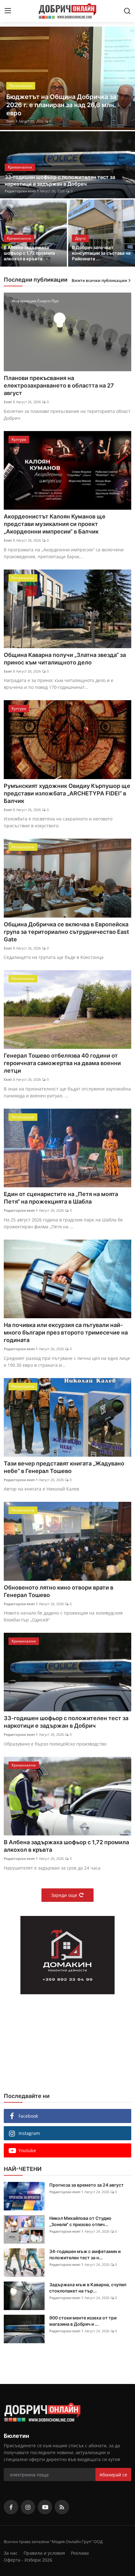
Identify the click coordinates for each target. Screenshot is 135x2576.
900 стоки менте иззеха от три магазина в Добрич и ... (83, 2321)
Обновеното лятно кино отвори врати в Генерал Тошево (59, 1591)
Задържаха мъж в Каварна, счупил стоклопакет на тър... (88, 2288)
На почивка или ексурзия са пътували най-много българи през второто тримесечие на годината (66, 1332)
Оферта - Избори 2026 (28, 2560)
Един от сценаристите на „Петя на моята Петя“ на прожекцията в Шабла (61, 1198)
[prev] (8, 78)
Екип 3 (9, 402)
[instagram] (28, 2507)
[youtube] (45, 2507)
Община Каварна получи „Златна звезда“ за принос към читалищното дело (65, 659)
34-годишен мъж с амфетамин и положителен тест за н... (85, 2254)
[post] (67, 78)
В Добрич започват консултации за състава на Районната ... (101, 253)
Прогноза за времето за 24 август (86, 2185)
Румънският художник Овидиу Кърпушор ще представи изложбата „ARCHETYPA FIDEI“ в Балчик (67, 793)
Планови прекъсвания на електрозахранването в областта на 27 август (59, 385)
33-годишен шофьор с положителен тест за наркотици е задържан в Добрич (60, 180)
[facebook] (11, 2507)
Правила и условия (44, 2553)
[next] (127, 78)
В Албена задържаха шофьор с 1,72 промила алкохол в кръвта (29, 253)
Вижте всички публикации (99, 280)
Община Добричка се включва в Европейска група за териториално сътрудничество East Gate (66, 932)
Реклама (80, 2553)
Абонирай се (113, 2475)
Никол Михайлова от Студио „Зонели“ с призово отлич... (80, 2221)
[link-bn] (67, 1955)
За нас (11, 2553)
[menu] (8, 11)
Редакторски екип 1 (23, 121)
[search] (127, 11)
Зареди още (64, 1895)
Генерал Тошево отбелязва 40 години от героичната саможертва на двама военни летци (62, 1063)
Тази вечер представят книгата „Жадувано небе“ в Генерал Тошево (64, 1467)
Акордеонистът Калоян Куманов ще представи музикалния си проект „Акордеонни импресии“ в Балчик (55, 524)
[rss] (62, 2507)
